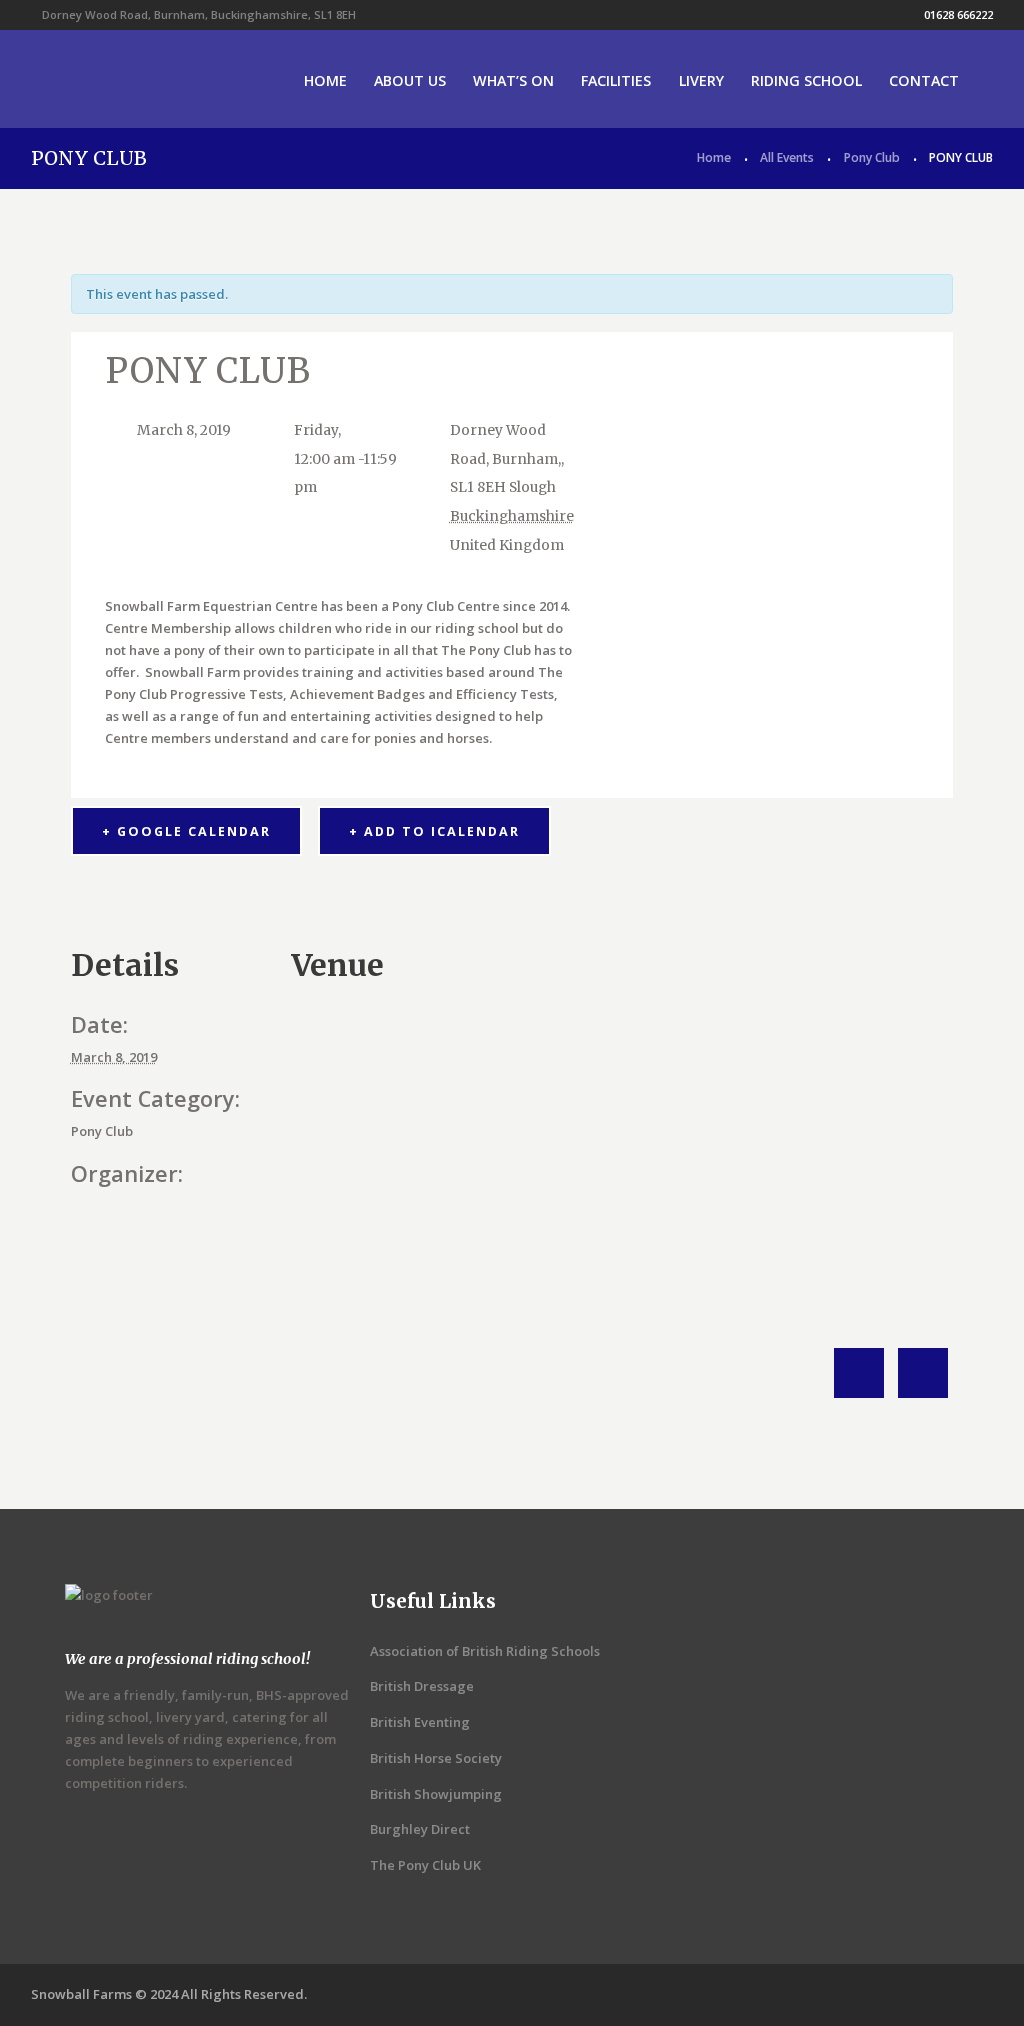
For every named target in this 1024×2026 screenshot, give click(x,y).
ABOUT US (410, 80)
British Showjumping (436, 1794)
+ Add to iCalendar (434, 831)
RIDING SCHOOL (806, 80)
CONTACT (924, 80)
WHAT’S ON (513, 80)
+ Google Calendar (186, 831)
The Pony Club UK (425, 1865)
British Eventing (420, 1722)
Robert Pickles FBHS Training (859, 1373)
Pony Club (872, 157)
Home (714, 157)
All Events (787, 157)
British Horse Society (436, 1758)
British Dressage (422, 1686)
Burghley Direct (420, 1829)
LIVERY (701, 80)
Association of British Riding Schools (485, 1651)
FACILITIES (616, 80)
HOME (325, 80)
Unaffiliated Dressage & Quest (923, 1373)
